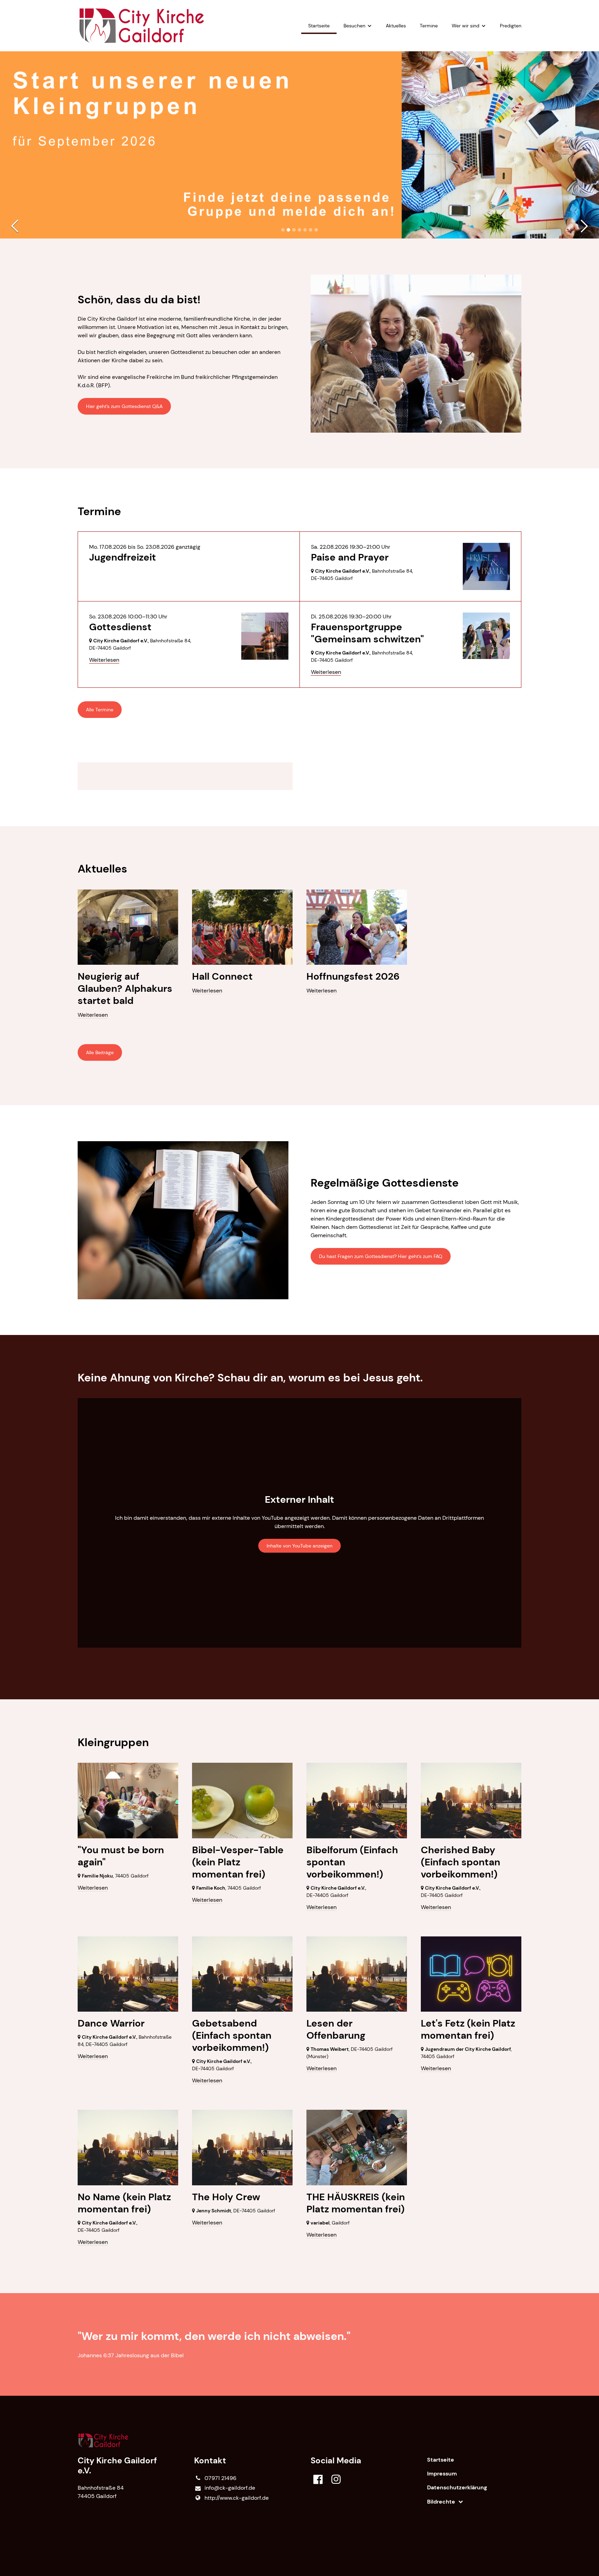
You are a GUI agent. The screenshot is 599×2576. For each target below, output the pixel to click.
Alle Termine (100, 710)
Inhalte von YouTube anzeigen (299, 1546)
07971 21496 (220, 2478)
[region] (299, 776)
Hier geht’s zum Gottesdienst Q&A (124, 406)
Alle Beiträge (100, 1052)
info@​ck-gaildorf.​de (230, 2488)
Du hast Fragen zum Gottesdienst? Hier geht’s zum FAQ (381, 1256)
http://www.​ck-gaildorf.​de (237, 2498)
